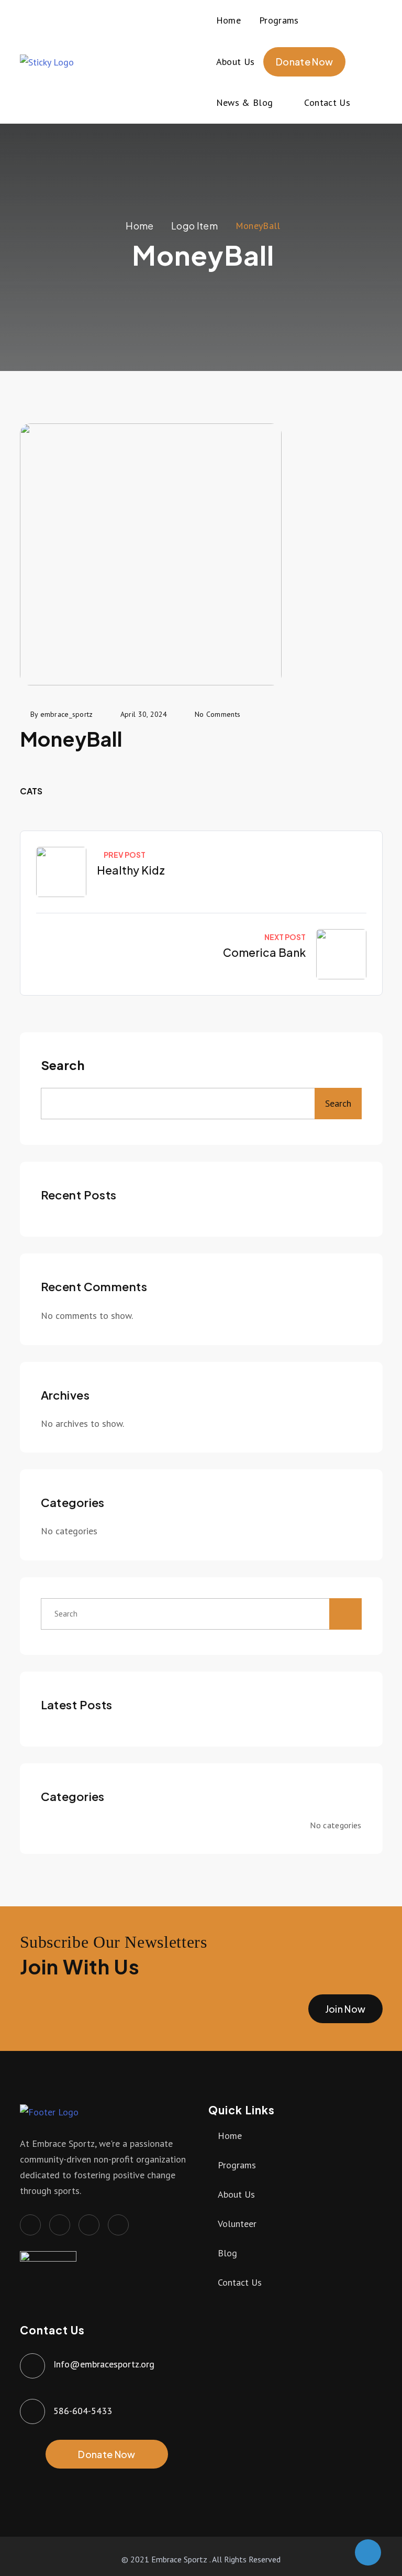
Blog (227, 2253)
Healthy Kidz (131, 870)
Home (228, 20)
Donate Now (305, 62)
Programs (279, 20)
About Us (236, 62)
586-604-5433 (83, 2411)
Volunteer (237, 2224)
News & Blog (245, 102)
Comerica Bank (264, 952)
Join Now (345, 2009)
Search (63, 1065)
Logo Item (194, 226)
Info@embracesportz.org (104, 2364)
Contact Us (327, 102)
